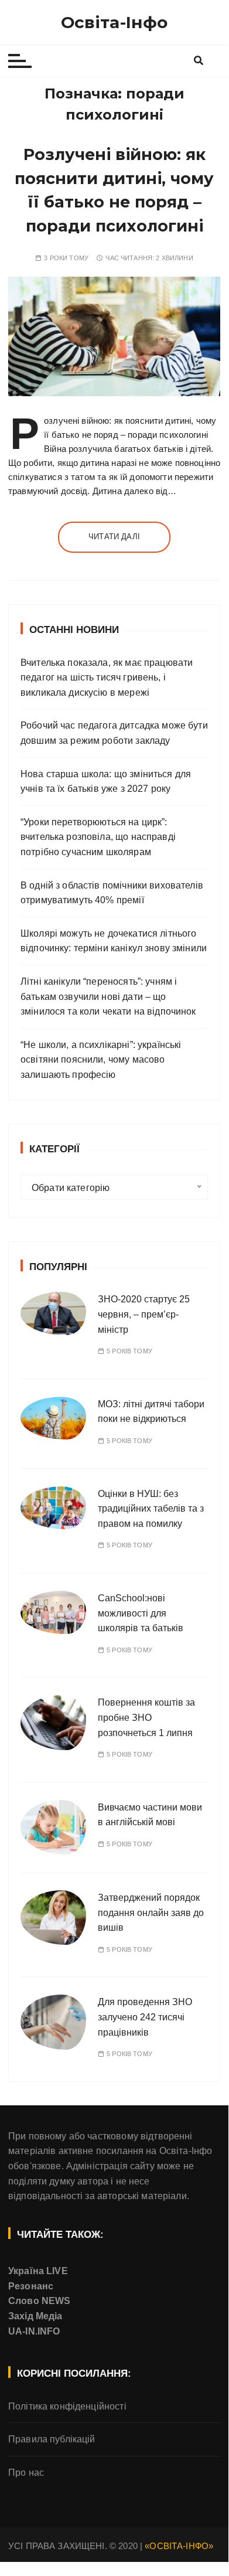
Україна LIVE (38, 2271)
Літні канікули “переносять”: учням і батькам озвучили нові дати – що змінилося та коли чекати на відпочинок (108, 996)
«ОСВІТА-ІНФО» (179, 2546)
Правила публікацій (52, 2439)
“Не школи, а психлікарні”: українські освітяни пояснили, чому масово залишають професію (101, 1060)
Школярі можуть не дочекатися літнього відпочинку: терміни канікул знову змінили (114, 941)
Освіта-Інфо (114, 22)
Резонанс (31, 2286)
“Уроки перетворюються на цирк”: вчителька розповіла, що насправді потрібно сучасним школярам (98, 837)
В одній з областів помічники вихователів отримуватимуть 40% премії (112, 893)
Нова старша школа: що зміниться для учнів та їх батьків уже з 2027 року (106, 782)
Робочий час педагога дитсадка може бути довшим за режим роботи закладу (114, 733)
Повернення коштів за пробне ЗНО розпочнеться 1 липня (146, 1717)
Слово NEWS (40, 2301)
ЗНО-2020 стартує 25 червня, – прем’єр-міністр (144, 1314)
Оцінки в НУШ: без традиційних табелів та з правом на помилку (151, 1509)
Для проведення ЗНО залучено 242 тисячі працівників (145, 2017)
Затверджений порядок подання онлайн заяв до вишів (151, 1913)
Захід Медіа (35, 2316)
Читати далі (114, 537)
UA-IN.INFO (34, 2331)
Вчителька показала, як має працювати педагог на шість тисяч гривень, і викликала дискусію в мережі (107, 678)
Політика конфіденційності (67, 2406)
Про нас (26, 2473)
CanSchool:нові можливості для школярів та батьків (141, 1613)
